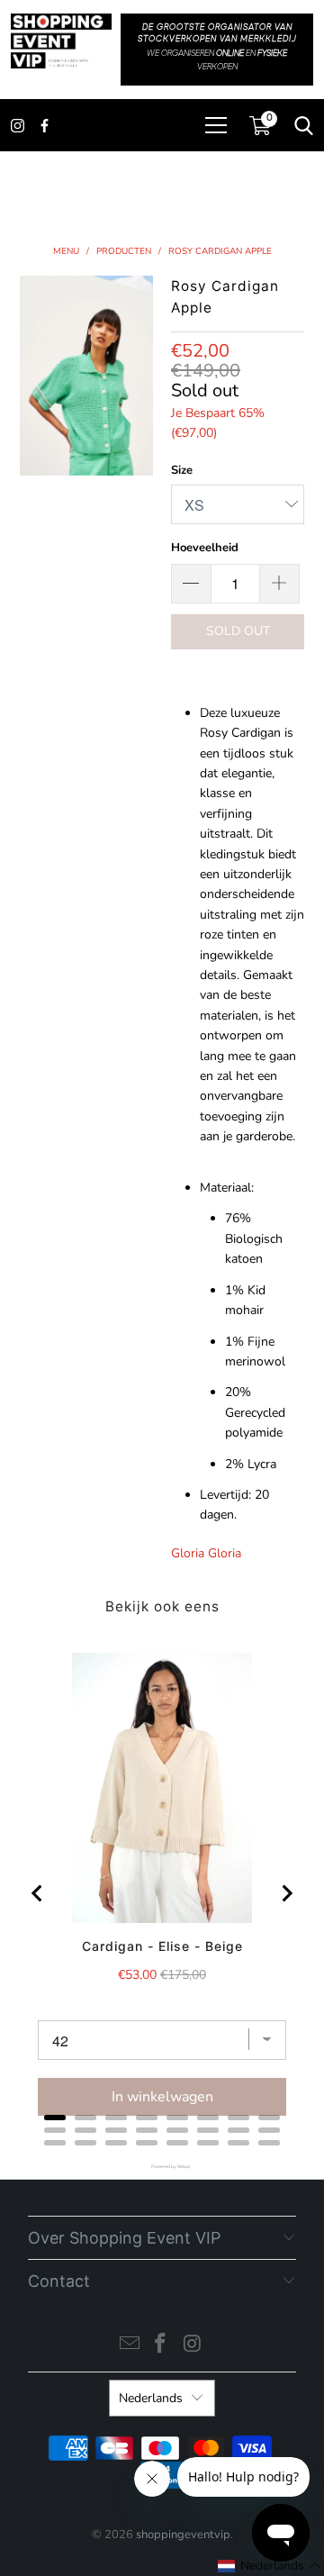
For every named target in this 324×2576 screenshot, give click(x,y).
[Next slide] (286, 1893)
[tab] (55, 2118)
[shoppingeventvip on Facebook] (161, 2346)
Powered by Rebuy (162, 2167)
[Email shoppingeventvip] (130, 2346)
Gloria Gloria (206, 1553)
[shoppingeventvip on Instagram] (193, 2346)
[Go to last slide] (38, 1893)
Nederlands (151, 2398)
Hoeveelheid (205, 548)
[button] (270, 2566)
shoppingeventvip (183, 2535)
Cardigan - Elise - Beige (162, 1946)
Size (182, 470)
